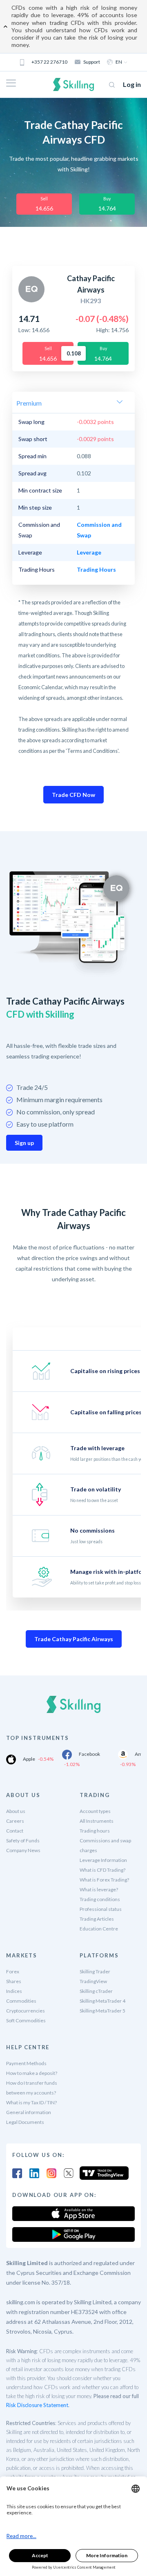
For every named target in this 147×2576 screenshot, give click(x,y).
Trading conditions (100, 1899)
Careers (15, 1821)
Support (92, 62)
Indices (14, 1991)
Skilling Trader (95, 1971)
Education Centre (99, 1929)
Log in (132, 84)
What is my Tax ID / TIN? (31, 2102)
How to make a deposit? (32, 2073)
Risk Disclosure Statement (37, 2405)
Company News (23, 1850)
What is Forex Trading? (104, 1880)
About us (16, 1811)
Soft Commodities (26, 2020)
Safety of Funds (23, 1840)
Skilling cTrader (96, 1991)
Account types (95, 1811)
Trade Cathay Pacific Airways (74, 1639)
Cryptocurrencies (26, 2011)
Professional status (101, 1909)
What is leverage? (99, 1889)
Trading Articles (97, 1919)
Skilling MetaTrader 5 (102, 2011)
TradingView (93, 1981)
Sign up (24, 1143)
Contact (15, 1831)
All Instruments (97, 1821)
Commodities (21, 2001)
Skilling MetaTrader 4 (102, 2001)
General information (29, 2112)
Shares (14, 1981)
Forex (13, 1971)
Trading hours (95, 1831)
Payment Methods (26, 2063)
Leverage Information (103, 1860)
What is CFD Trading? (102, 1870)
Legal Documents (25, 2122)
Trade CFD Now (73, 795)
